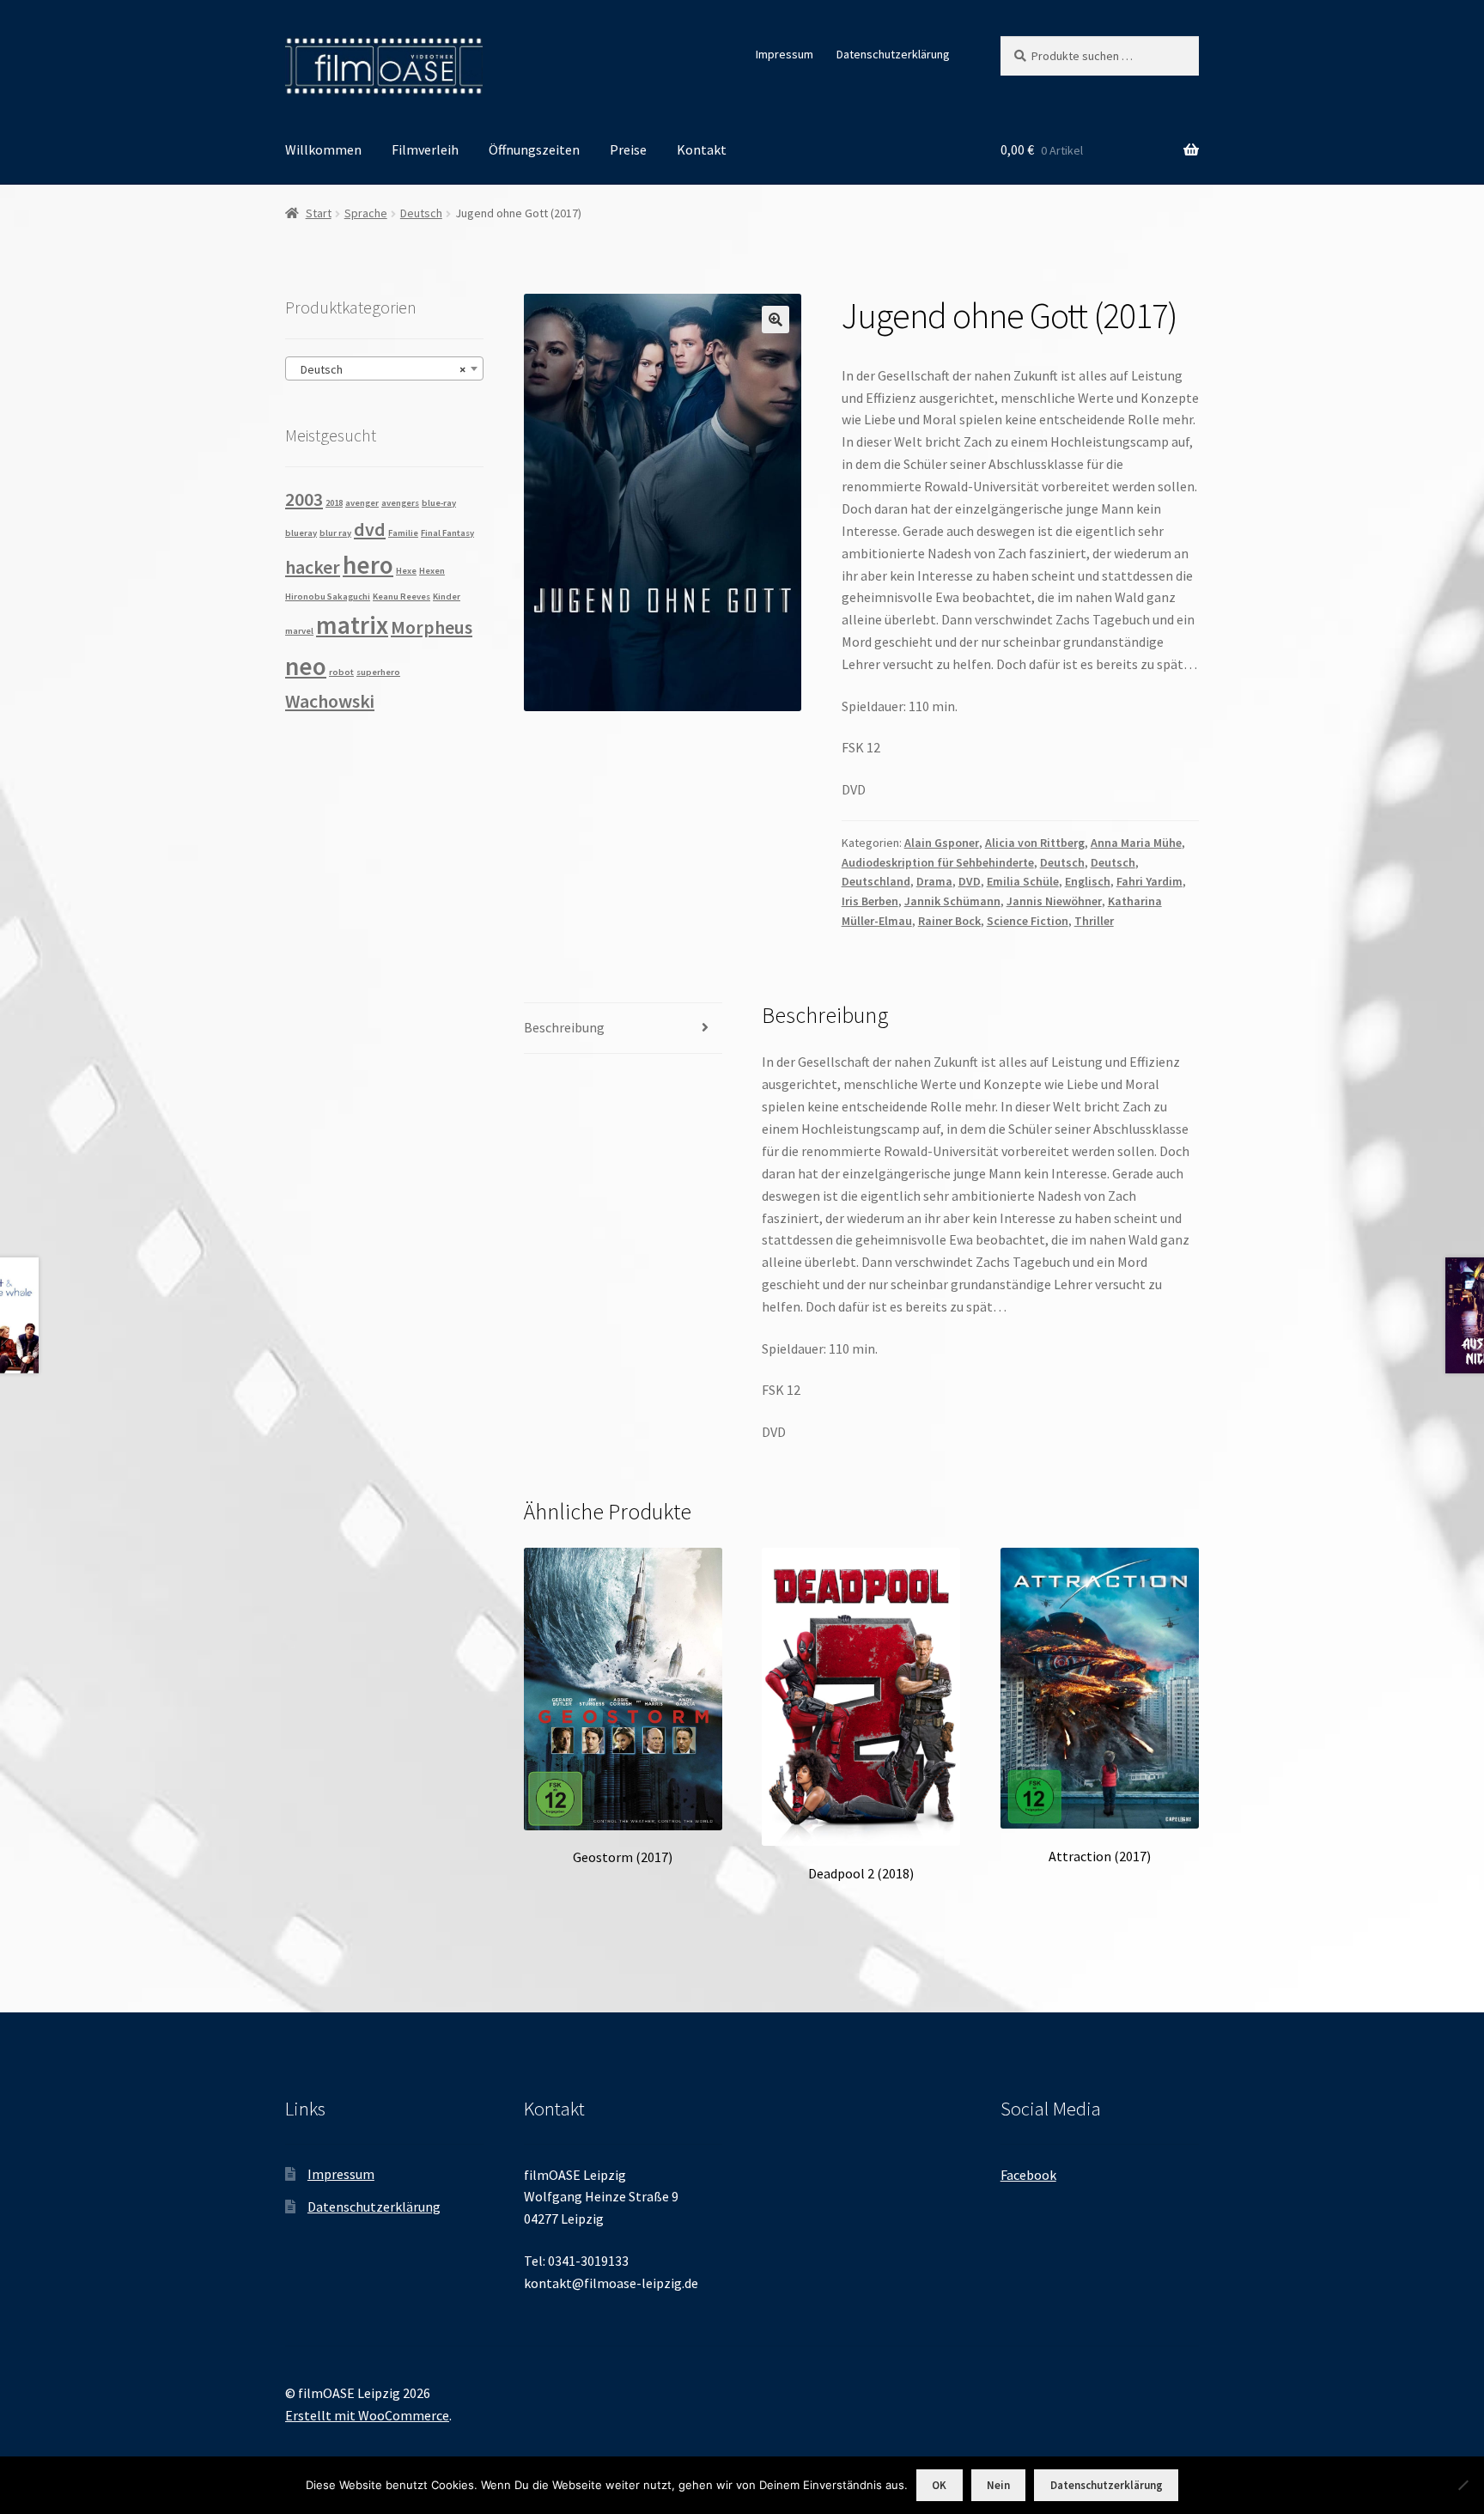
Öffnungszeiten (534, 149)
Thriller (1094, 921)
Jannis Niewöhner (1054, 901)
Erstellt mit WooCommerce (367, 2415)
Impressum (785, 54)
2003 (304, 499)
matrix (352, 625)
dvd (370, 529)
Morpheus (432, 627)
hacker (313, 567)
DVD (970, 881)
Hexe (406, 571)
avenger (362, 503)
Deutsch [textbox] (379, 369)
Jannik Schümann (952, 901)
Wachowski (330, 701)
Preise (628, 149)
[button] (775, 320)
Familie (403, 533)
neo (306, 666)
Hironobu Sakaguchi (328, 597)
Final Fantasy (447, 533)
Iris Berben (870, 901)
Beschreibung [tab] (564, 1027)
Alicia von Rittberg (1035, 843)
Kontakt (702, 149)
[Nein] (1463, 2485)
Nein (998, 2485)
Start (319, 213)
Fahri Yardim (1149, 881)
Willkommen (323, 149)
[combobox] (384, 368)
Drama (934, 881)
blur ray (335, 533)
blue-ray (439, 503)
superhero (378, 672)
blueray (301, 533)
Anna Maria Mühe (1136, 843)
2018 (334, 503)
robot (341, 672)
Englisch (1088, 881)
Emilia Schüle (1023, 881)
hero (368, 565)
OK (939, 2485)
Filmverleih (425, 149)
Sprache (366, 213)
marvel (299, 631)
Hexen (432, 571)
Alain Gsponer (942, 843)
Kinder (447, 597)
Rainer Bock (949, 921)
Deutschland (876, 881)
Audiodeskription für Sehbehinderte (938, 862)
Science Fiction (1028, 921)
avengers (400, 503)
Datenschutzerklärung (893, 54)
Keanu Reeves (401, 597)
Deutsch (421, 213)
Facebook (1028, 2175)
